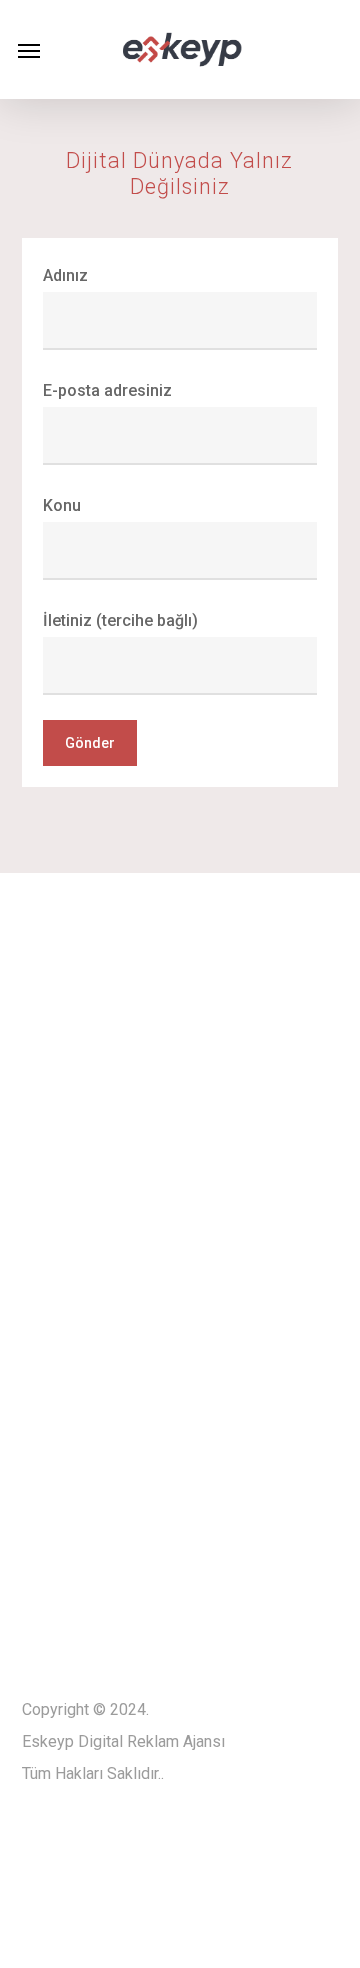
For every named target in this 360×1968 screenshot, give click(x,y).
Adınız (65, 275)
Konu (62, 505)
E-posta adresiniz (107, 390)
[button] (29, 50)
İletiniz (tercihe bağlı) (120, 620)
